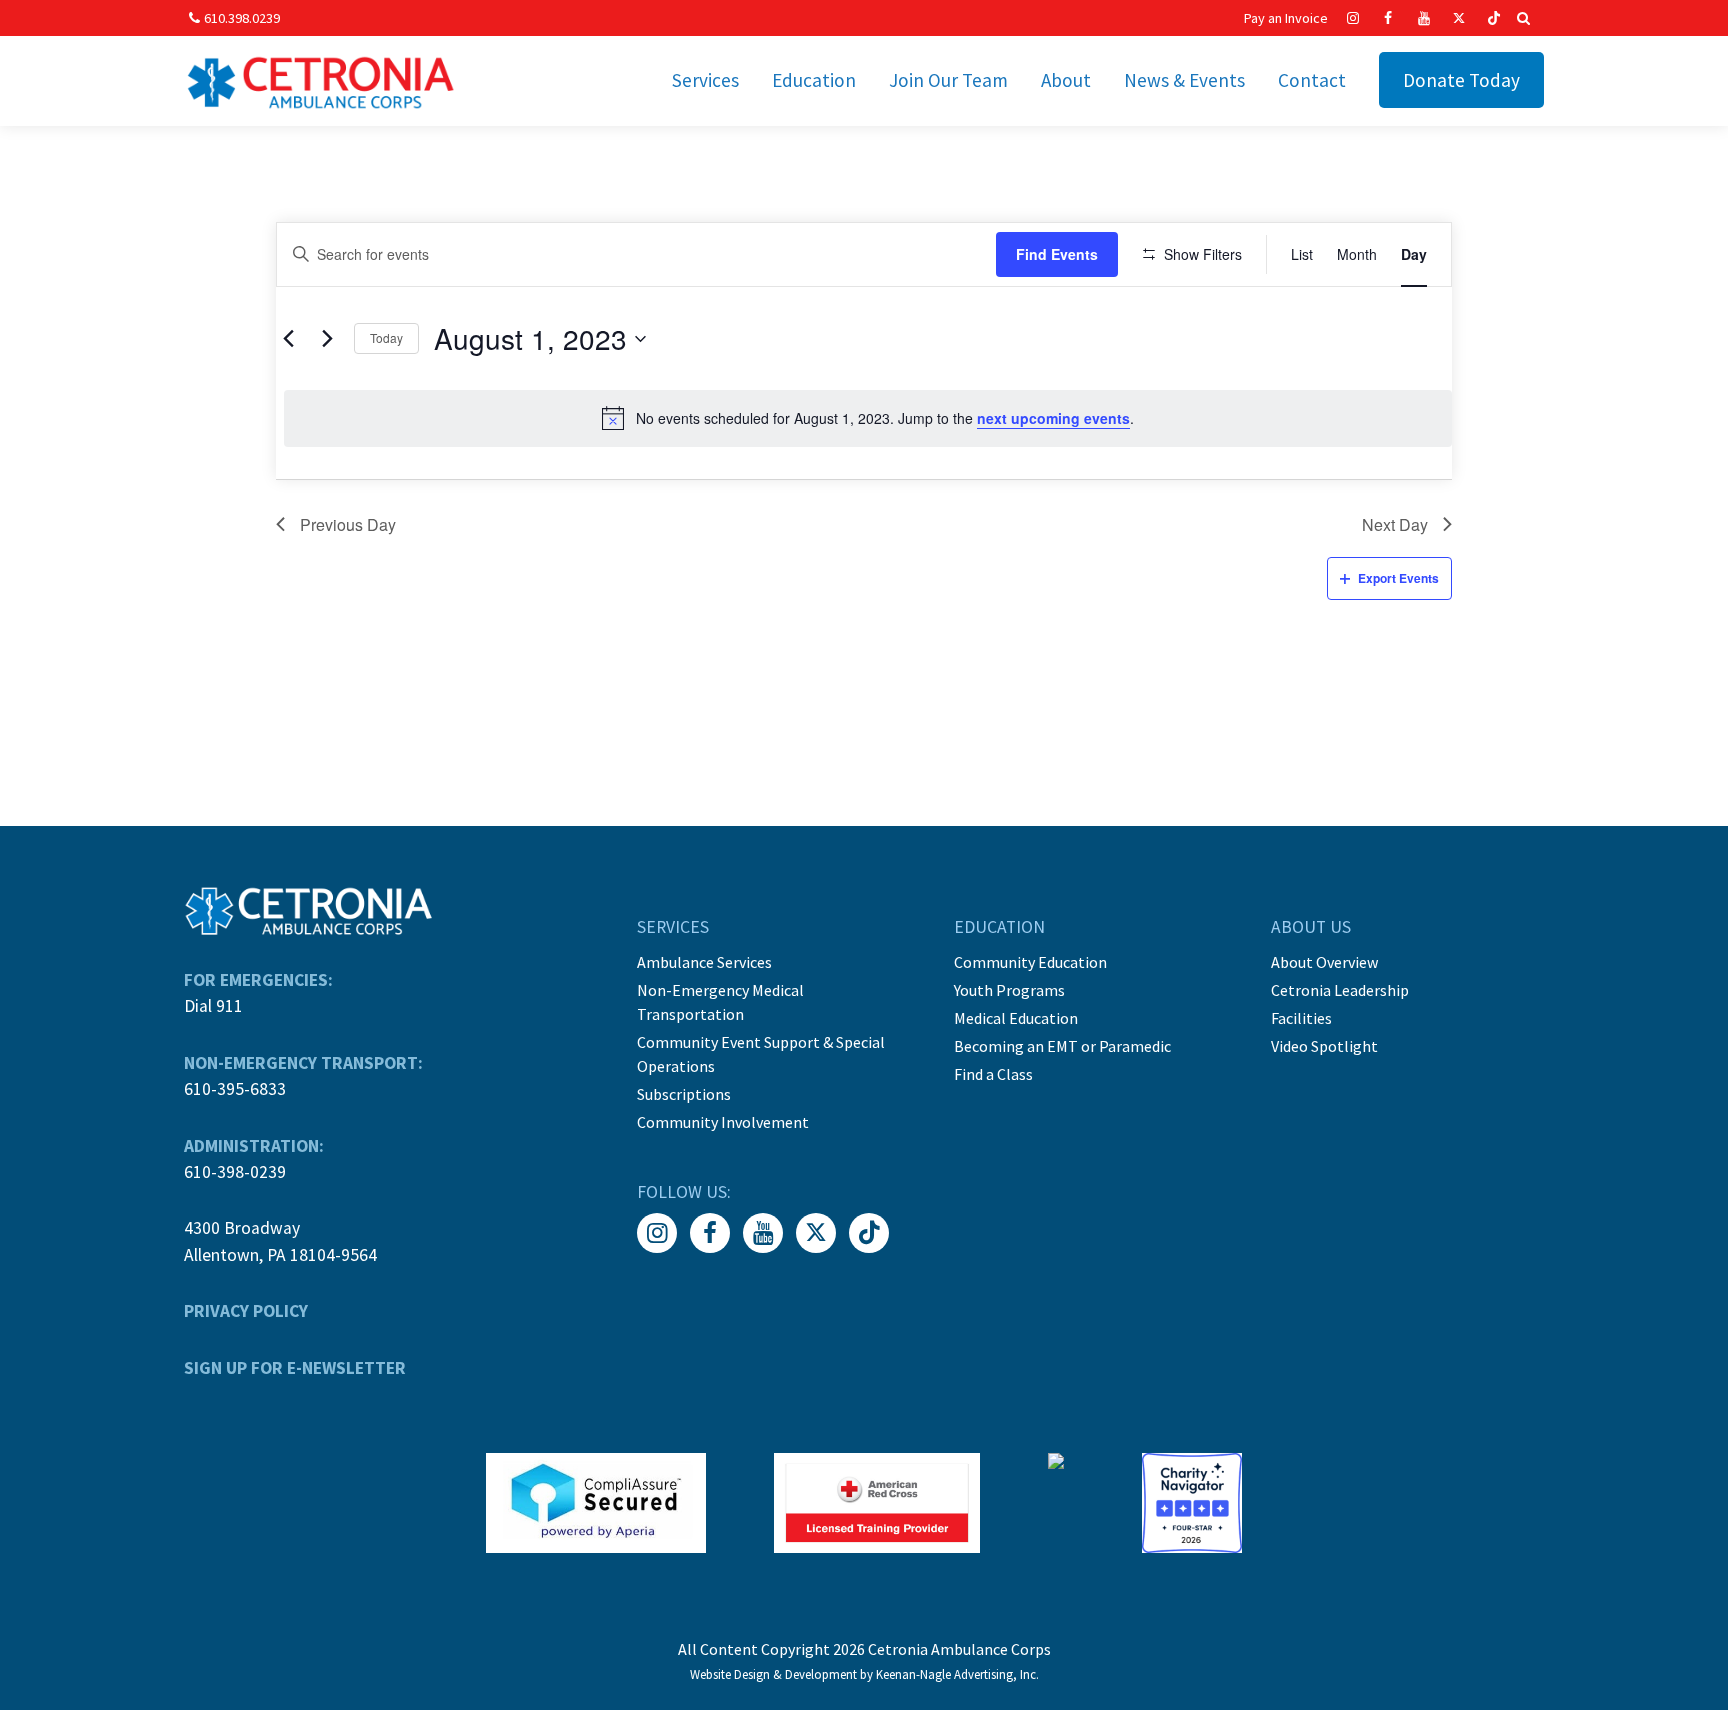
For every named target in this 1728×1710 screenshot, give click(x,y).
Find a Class (993, 1074)
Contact (1312, 80)
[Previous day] (288, 339)
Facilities (1301, 1018)
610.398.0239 (242, 18)
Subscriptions (684, 1094)
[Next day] (327, 339)
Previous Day (348, 524)
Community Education (1030, 962)
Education (814, 80)
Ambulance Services (704, 962)
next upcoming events (1053, 418)
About (1066, 80)
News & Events (1184, 80)
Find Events (1057, 254)
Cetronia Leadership (1340, 990)
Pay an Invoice (1286, 18)
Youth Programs (1009, 990)
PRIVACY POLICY (246, 1311)
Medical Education (1016, 1018)
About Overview (1324, 962)
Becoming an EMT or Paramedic (1062, 1046)
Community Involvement (723, 1122)
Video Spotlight (1324, 1046)
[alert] (868, 418)
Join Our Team (948, 80)
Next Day (1395, 524)
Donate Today (1461, 80)
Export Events (1398, 578)
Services (705, 80)
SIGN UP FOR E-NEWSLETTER (295, 1368)
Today (386, 337)
